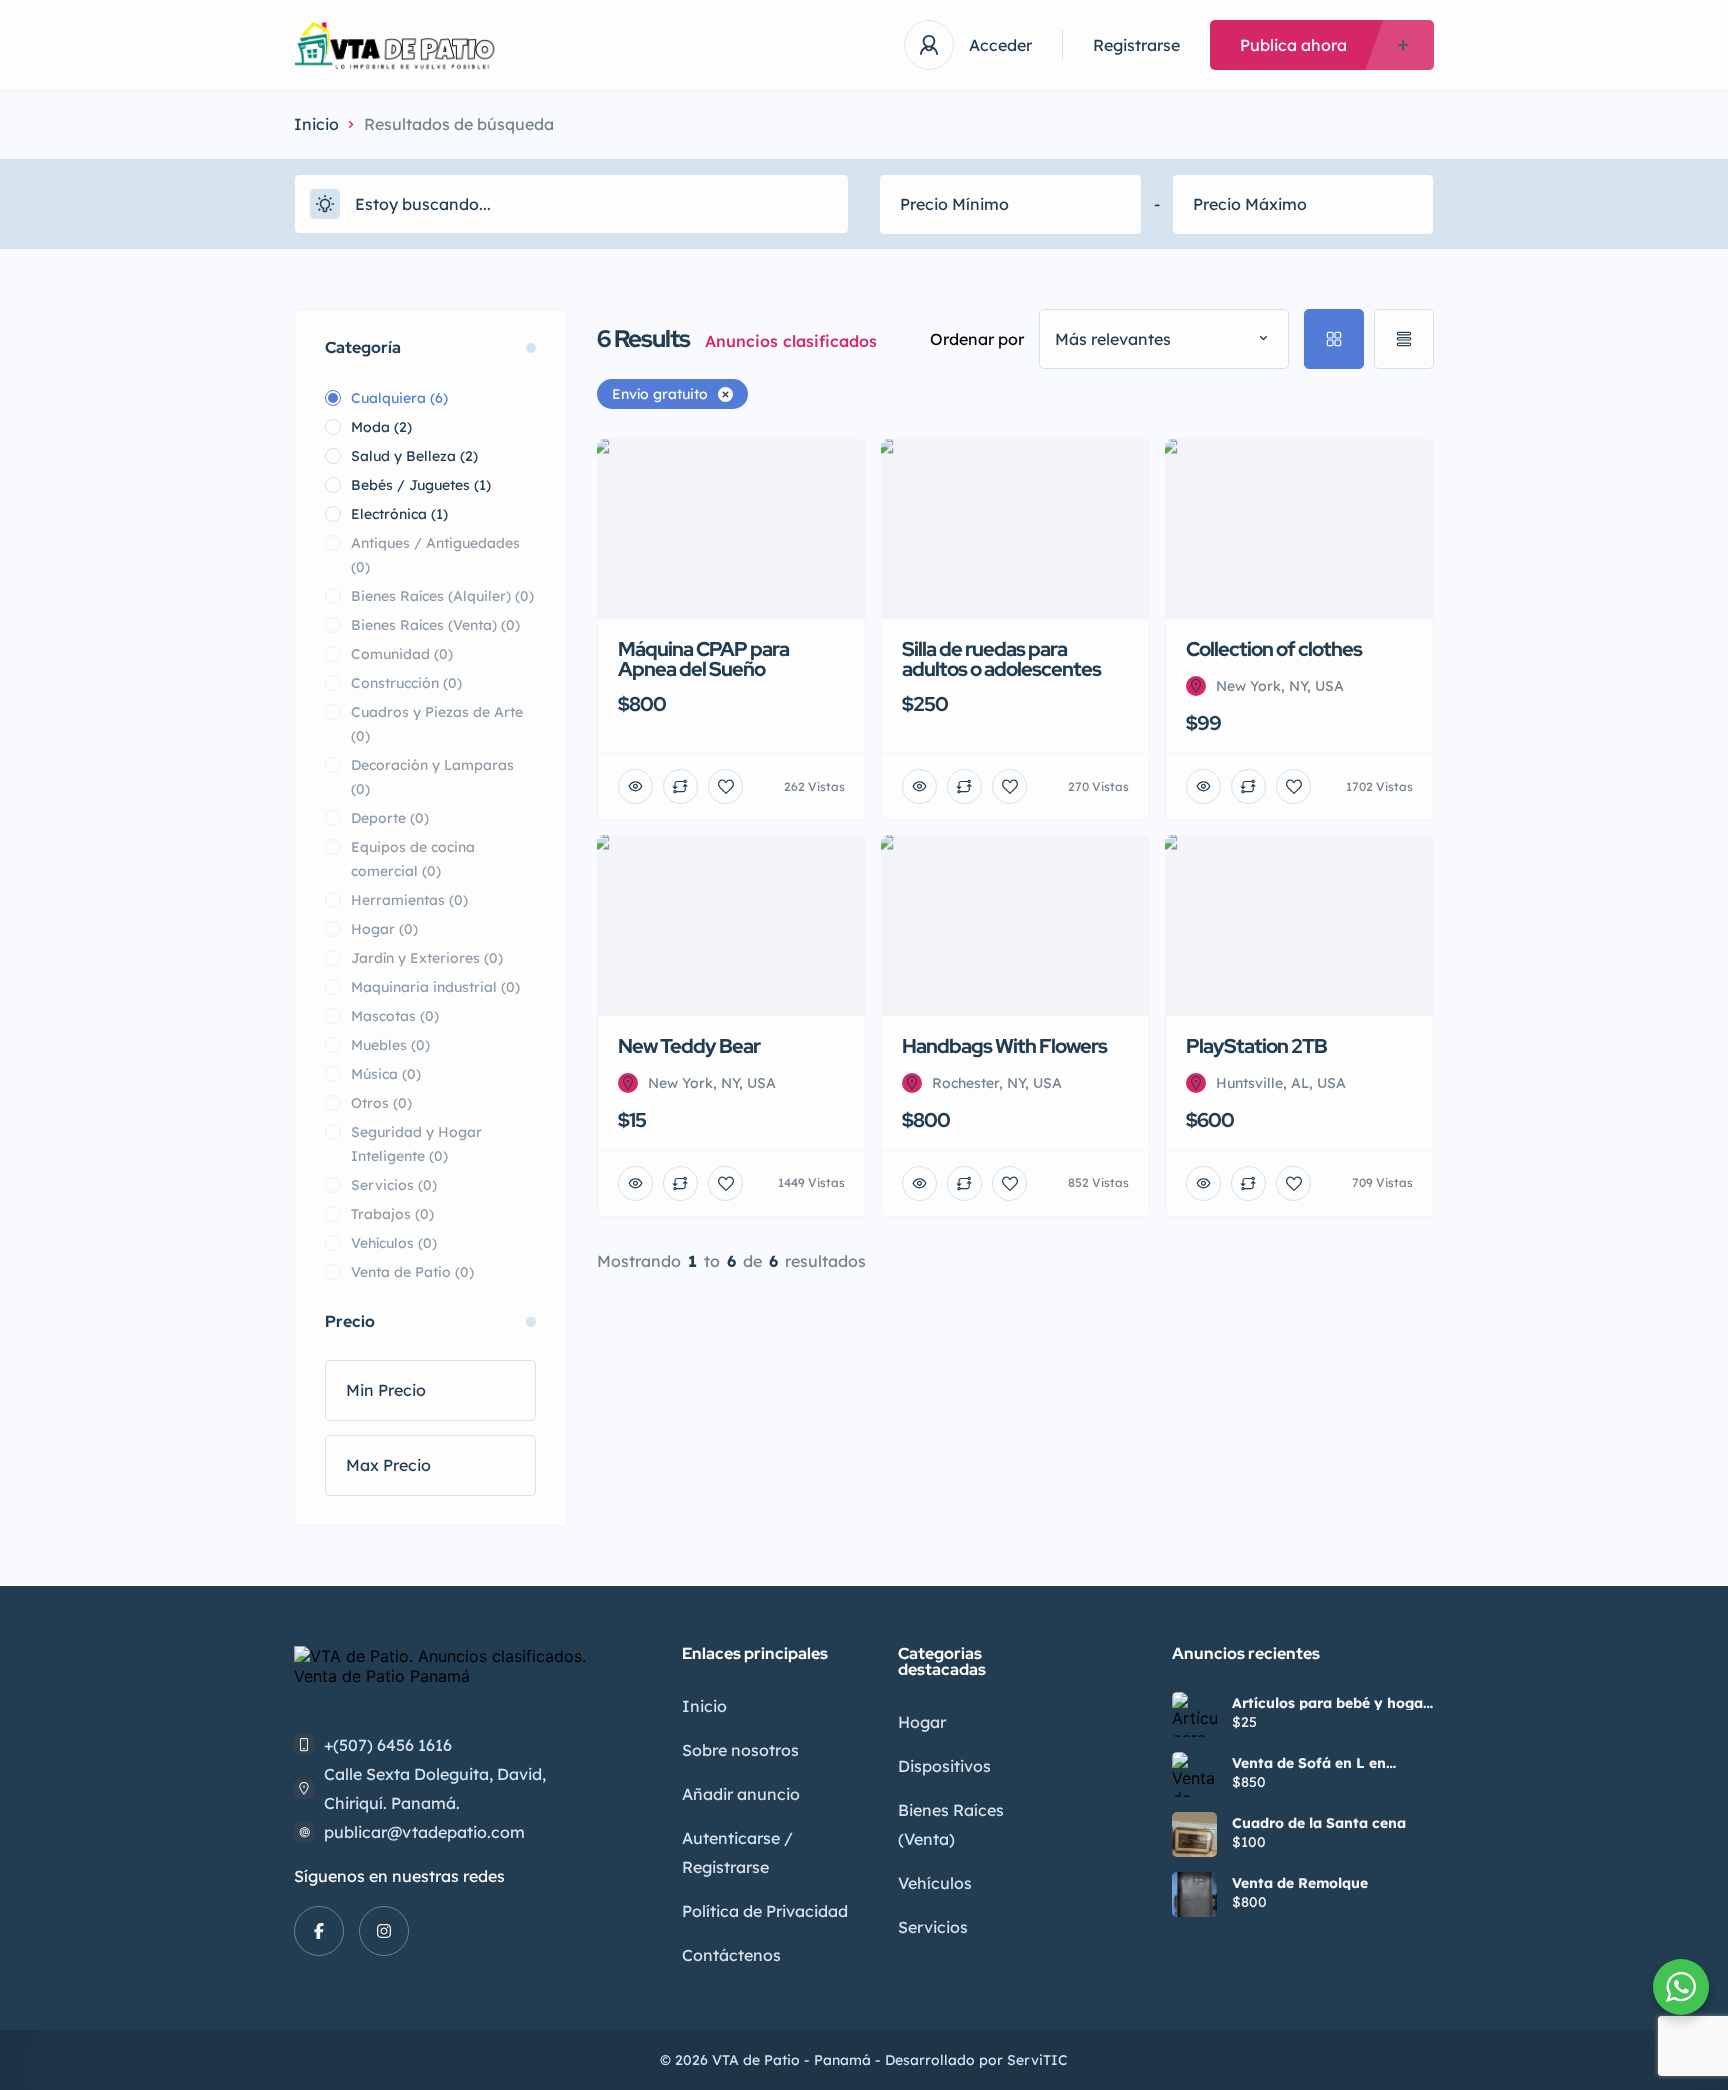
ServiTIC (1037, 2060)
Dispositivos (944, 1766)
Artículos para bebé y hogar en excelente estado (1330, 1703)
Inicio (316, 124)
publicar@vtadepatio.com (424, 1832)
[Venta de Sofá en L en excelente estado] (1194, 1774)
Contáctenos (731, 1955)
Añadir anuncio (741, 1794)
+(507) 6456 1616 (388, 1745)
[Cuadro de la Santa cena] (1194, 1834)
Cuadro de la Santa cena (1319, 1823)
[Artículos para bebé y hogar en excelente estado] (1194, 1714)
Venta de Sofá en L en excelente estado (1309, 1763)
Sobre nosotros (740, 1750)
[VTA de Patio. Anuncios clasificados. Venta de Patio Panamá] (398, 45)
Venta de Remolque (1300, 1883)
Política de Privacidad (765, 1911)
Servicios (933, 1927)
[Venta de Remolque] (1194, 1894)
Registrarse (1136, 45)
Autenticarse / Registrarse (737, 1852)
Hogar (922, 1722)
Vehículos (935, 1883)
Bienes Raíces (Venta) (951, 1824)
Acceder (1000, 45)
